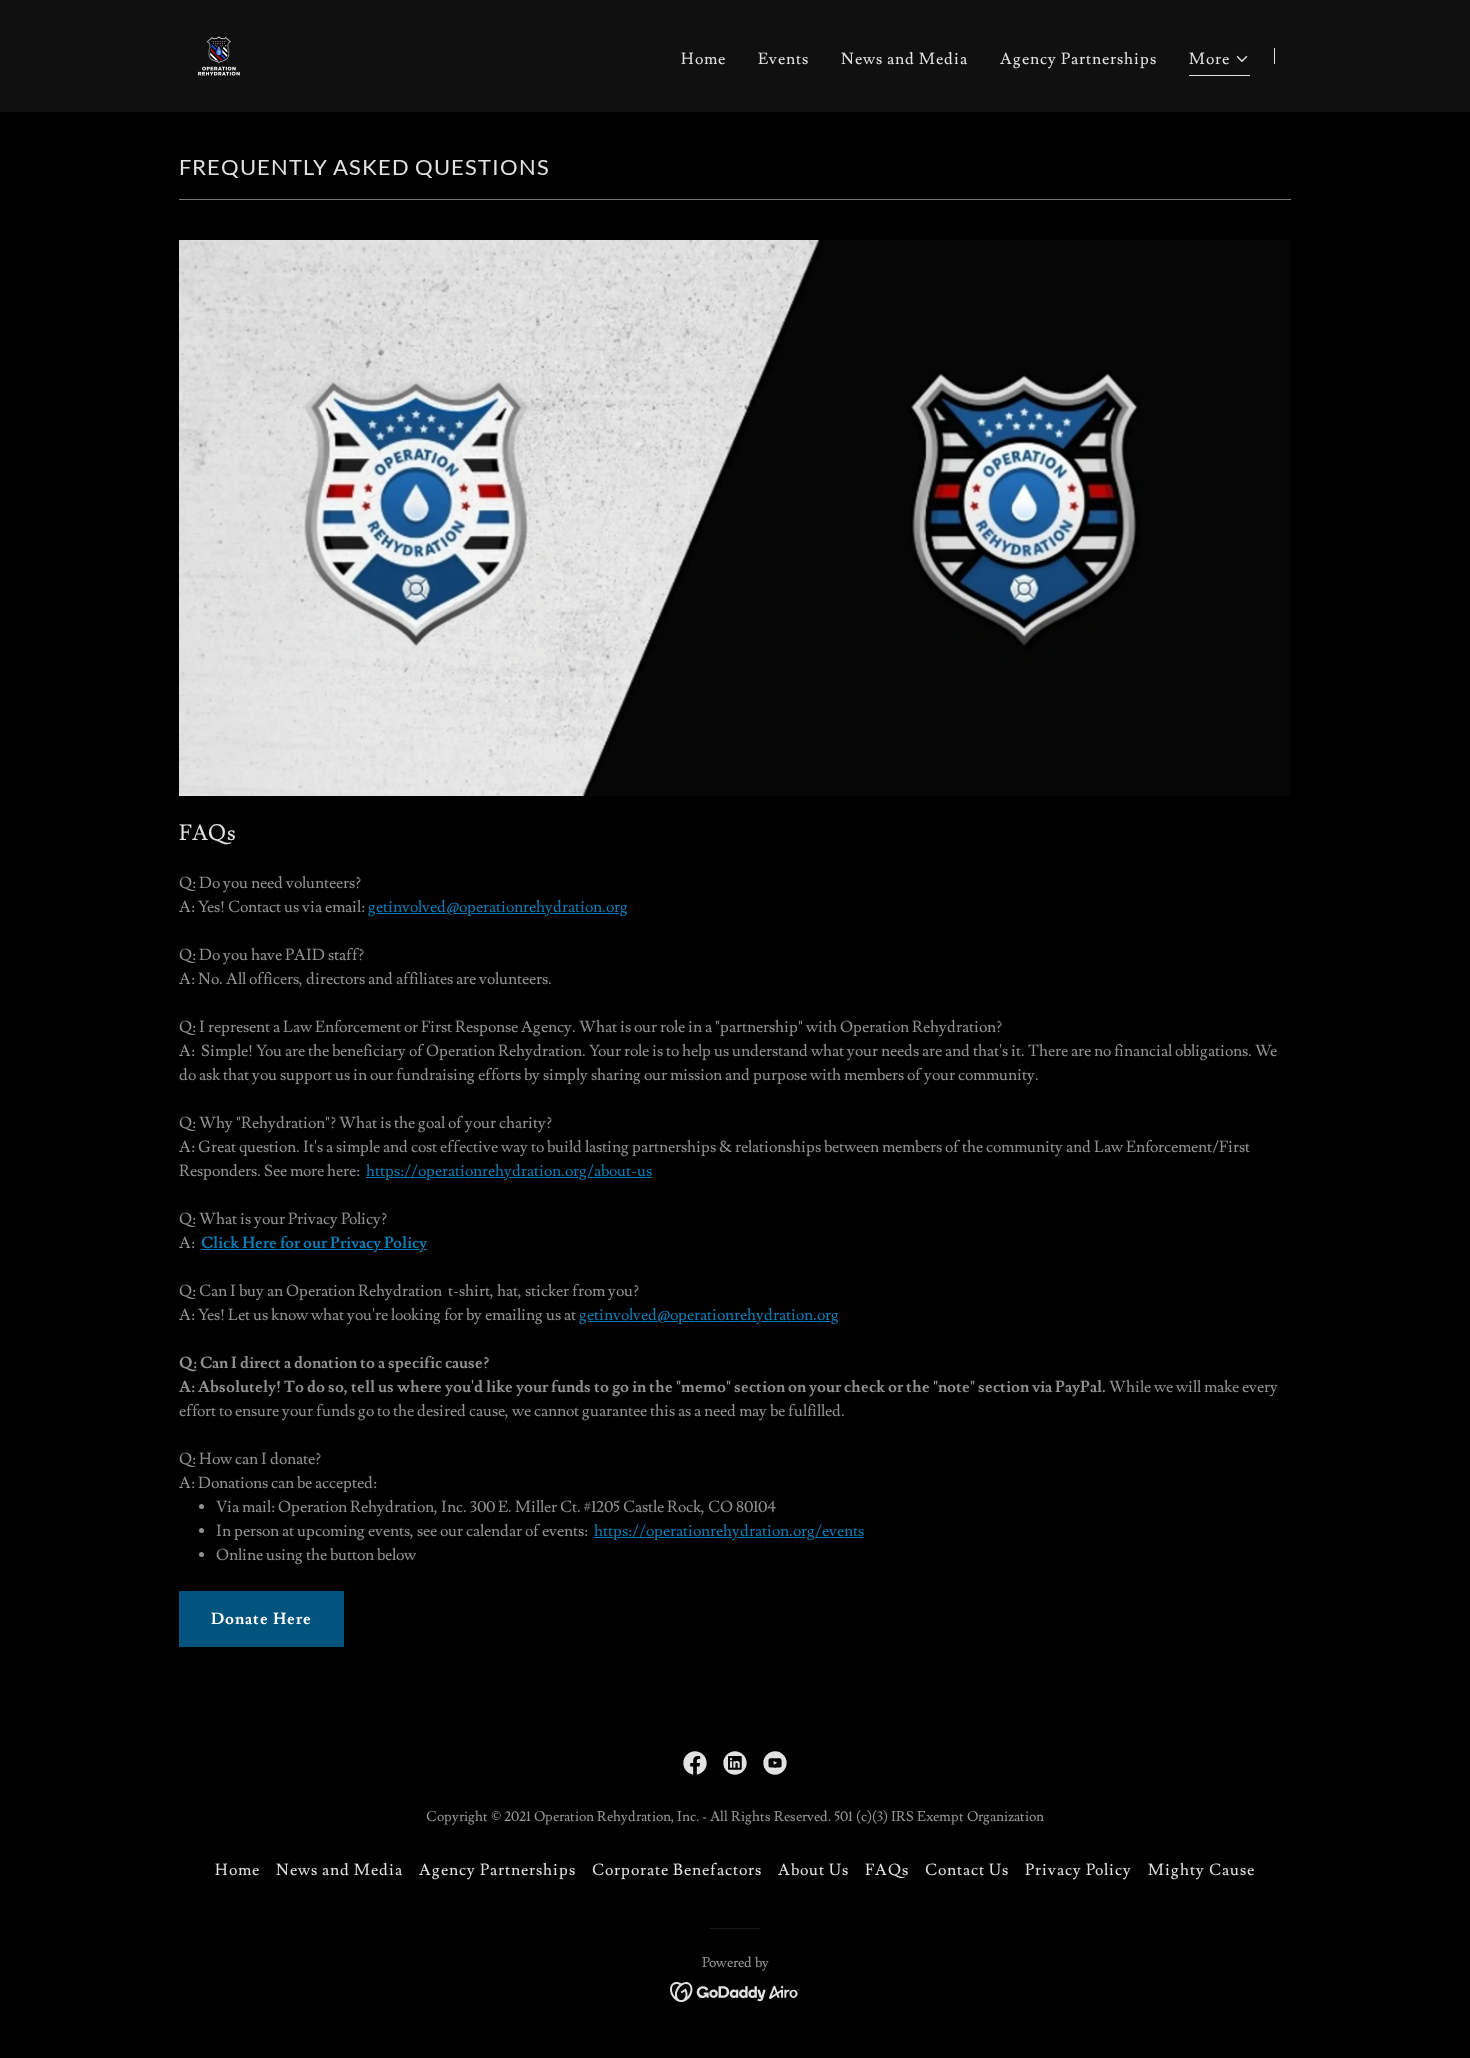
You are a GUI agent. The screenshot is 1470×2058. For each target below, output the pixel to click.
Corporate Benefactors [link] (677, 1870)
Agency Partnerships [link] (1078, 59)
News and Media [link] (904, 59)
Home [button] (237, 1870)
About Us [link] (813, 1870)
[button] (1219, 61)
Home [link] (703, 59)
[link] (219, 52)
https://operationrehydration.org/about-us (509, 1171)
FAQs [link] (887, 1870)
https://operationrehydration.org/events (729, 1531)
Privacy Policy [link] (1078, 1870)
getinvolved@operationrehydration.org (498, 907)
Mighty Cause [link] (1201, 1870)
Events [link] (783, 59)
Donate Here (261, 1619)
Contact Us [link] (967, 1870)
